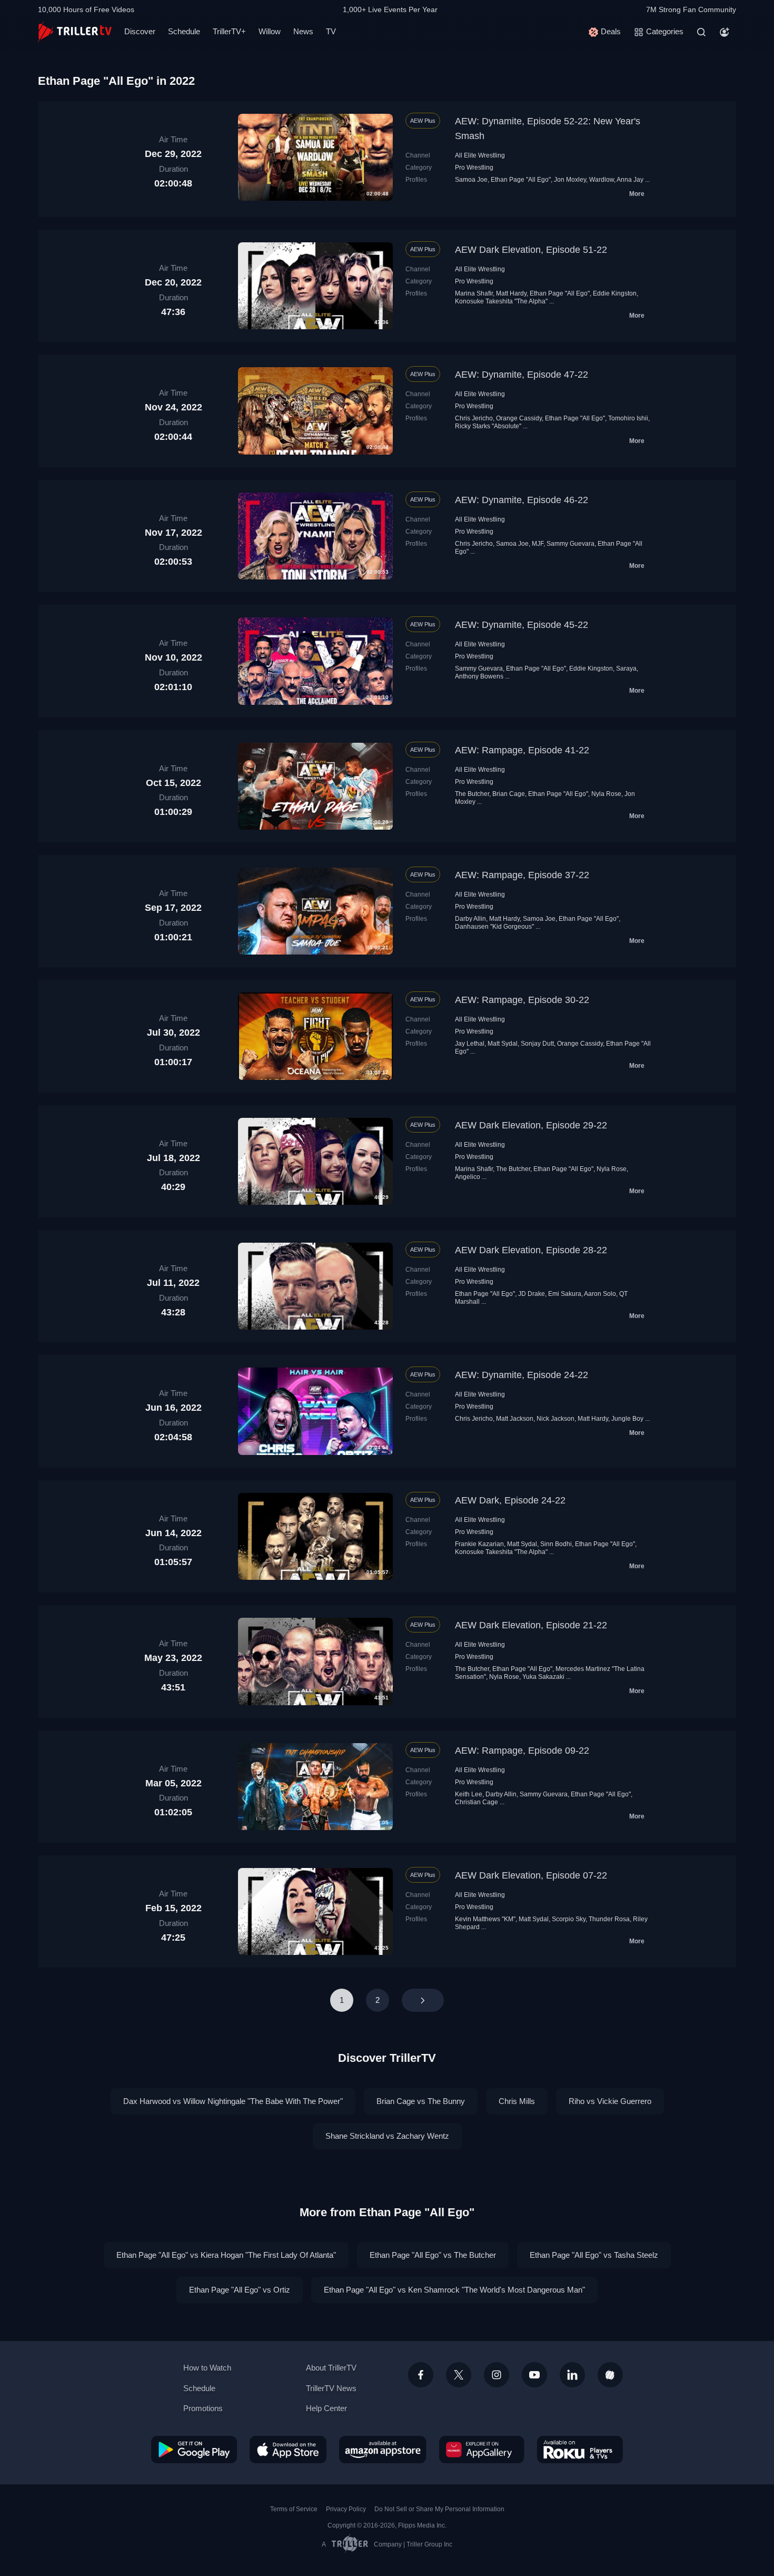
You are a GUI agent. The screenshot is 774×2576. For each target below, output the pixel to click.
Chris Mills (517, 2101)
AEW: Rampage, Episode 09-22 (522, 1751)
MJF (538, 544)
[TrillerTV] (75, 32)
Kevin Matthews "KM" (485, 1919)
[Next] (423, 2000)
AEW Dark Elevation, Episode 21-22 (531, 1625)
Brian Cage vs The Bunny (421, 2101)
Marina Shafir (474, 293)
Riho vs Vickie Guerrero (610, 2101)
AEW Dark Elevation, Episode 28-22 (531, 1250)
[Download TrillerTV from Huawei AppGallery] (482, 2450)
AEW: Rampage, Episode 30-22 (522, 1000)
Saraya (626, 668)
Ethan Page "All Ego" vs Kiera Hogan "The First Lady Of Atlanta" (226, 2255)
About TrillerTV (331, 2368)
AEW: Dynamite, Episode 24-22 (522, 1375)
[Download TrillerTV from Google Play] (194, 2450)
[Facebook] (421, 2375)
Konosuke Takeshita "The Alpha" (501, 301)
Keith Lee (469, 1794)
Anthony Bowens (479, 676)
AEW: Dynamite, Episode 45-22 (522, 625)
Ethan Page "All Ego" (521, 180)
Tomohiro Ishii (628, 418)
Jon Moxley (570, 180)
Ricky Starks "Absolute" (488, 426)
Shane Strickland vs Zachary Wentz (387, 2136)
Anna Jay (630, 180)
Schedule (184, 31)
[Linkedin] (572, 2375)
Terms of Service (294, 2509)
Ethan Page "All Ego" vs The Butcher (433, 2255)
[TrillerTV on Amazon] (383, 2450)
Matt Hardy (511, 293)
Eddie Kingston (615, 293)
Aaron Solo (600, 1294)
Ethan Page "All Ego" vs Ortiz (240, 2290)
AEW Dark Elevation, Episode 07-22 (531, 1875)
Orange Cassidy (519, 418)
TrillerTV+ (229, 31)
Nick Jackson (555, 1419)
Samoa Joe (471, 180)
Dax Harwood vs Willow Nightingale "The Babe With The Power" (233, 2101)
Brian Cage (509, 794)
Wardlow (602, 180)
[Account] (725, 32)
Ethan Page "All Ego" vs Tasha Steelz (594, 2255)
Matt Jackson (515, 1419)
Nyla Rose (606, 794)
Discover (140, 31)
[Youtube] (534, 2375)
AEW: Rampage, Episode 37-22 (522, 875)
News (303, 31)
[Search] (701, 32)
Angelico (468, 1177)
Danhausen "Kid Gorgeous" (494, 927)
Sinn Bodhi (556, 1544)
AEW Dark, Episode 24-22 (510, 1500)
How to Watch (207, 2368)
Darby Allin (470, 919)
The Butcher (472, 794)
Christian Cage (477, 1802)
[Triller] (610, 2375)
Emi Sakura (565, 1294)
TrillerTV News (331, 2388)
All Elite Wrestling (480, 155)
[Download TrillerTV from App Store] (288, 2450)
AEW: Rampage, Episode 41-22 (522, 750)
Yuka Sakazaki (543, 1677)
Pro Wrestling (474, 168)
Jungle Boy (627, 1419)
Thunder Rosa (609, 1919)
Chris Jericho (474, 418)
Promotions (203, 2408)
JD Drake (532, 1294)
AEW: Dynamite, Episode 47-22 (522, 375)
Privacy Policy (346, 2509)
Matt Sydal (503, 1044)
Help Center (326, 2408)
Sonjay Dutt (537, 1044)
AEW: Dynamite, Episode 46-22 (522, 500)
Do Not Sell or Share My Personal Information (439, 2509)
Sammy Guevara (570, 544)
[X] (459, 2375)
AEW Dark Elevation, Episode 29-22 (531, 1125)
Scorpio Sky (569, 1919)
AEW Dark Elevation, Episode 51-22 (531, 250)
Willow (270, 31)
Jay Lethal (470, 1044)
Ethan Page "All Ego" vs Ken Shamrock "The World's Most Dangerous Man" (454, 2290)
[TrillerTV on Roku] (580, 2450)
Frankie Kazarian (479, 1544)
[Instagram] (497, 2375)
